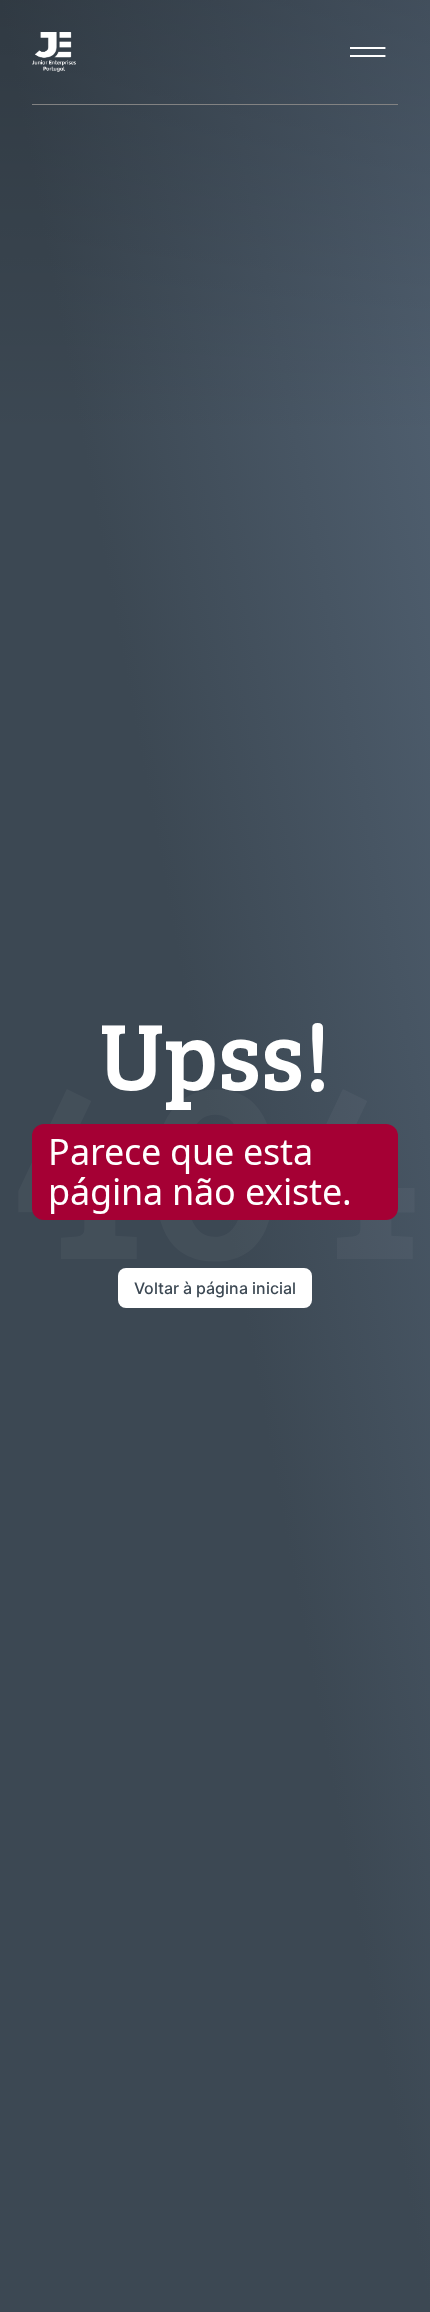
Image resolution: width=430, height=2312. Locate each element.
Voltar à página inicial (215, 1288)
